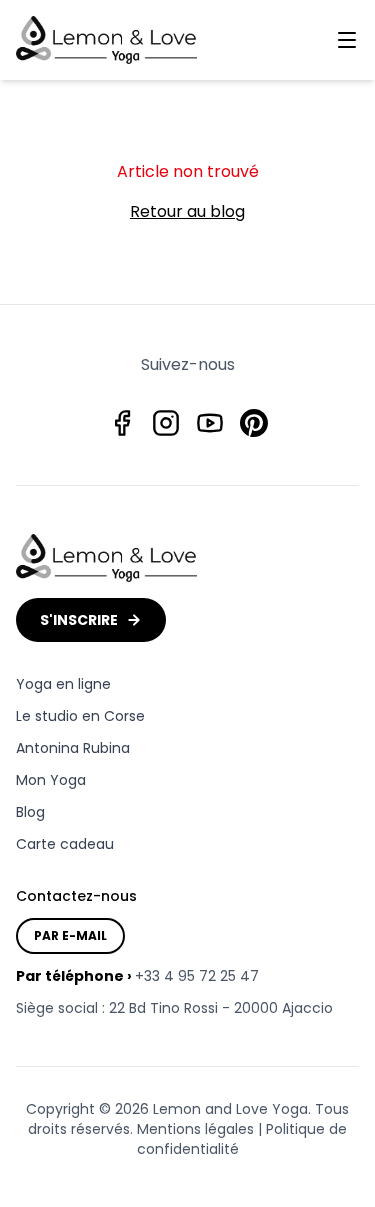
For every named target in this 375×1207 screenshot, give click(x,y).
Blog (30, 812)
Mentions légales (195, 1129)
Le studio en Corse (80, 716)
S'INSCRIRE (79, 620)
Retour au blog (187, 211)
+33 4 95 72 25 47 (197, 976)
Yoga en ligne (63, 684)
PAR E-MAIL (70, 935)
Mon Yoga (51, 780)
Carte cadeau (65, 844)
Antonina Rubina (73, 748)
